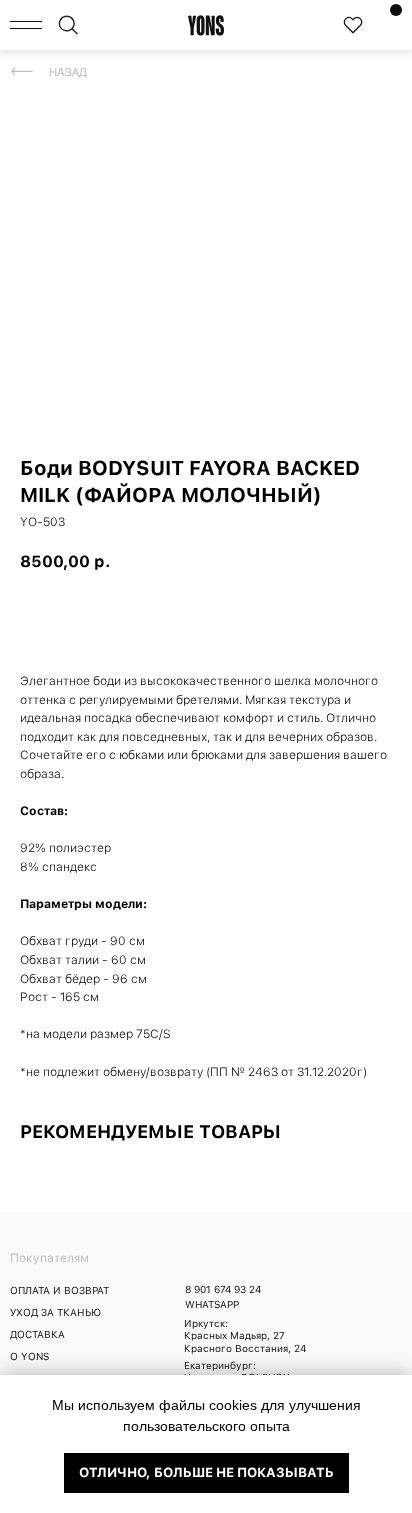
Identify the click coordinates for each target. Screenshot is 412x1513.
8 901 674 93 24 (223, 1289)
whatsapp (212, 1304)
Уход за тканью (55, 1312)
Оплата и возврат (59, 1290)
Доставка (37, 1334)
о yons (29, 1356)
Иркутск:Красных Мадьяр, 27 (234, 1329)
